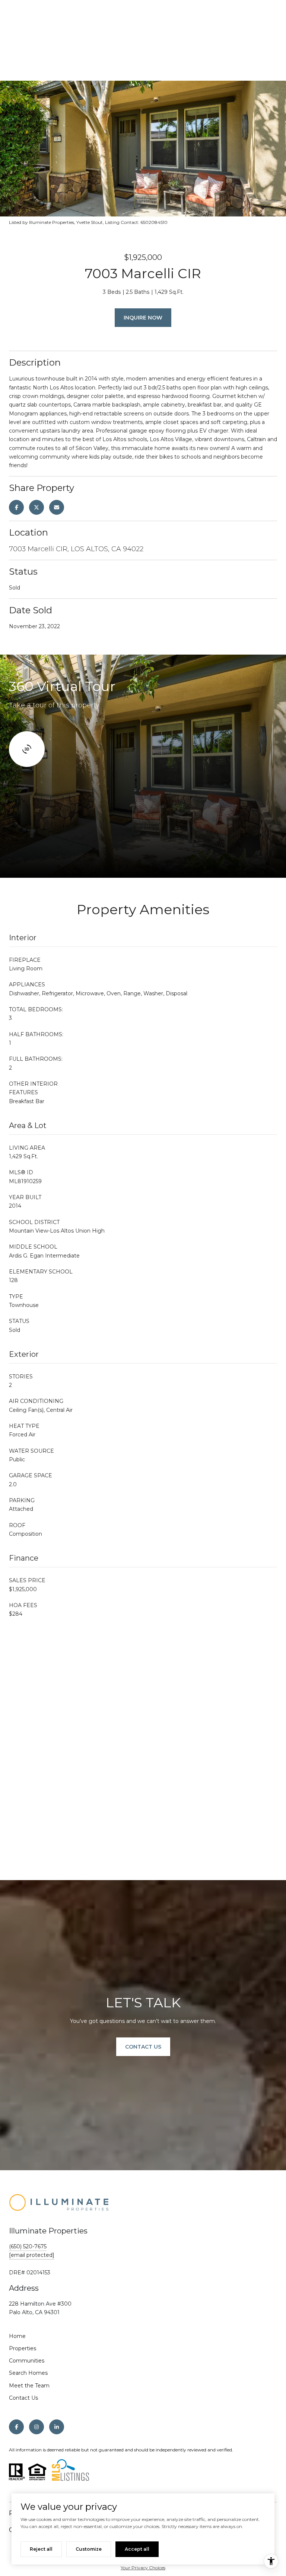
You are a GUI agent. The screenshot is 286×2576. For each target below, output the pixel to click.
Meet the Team (29, 2386)
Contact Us (23, 2398)
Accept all (137, 2549)
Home (17, 2336)
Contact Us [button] (143, 2047)
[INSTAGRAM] (36, 2427)
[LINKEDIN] (57, 2427)
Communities (27, 2361)
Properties (23, 2348)
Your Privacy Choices (143, 2568)
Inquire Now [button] (143, 318)
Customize (89, 2549)
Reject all (41, 2549)
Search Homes (28, 2373)
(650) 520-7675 (28, 2246)
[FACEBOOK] (16, 2427)
